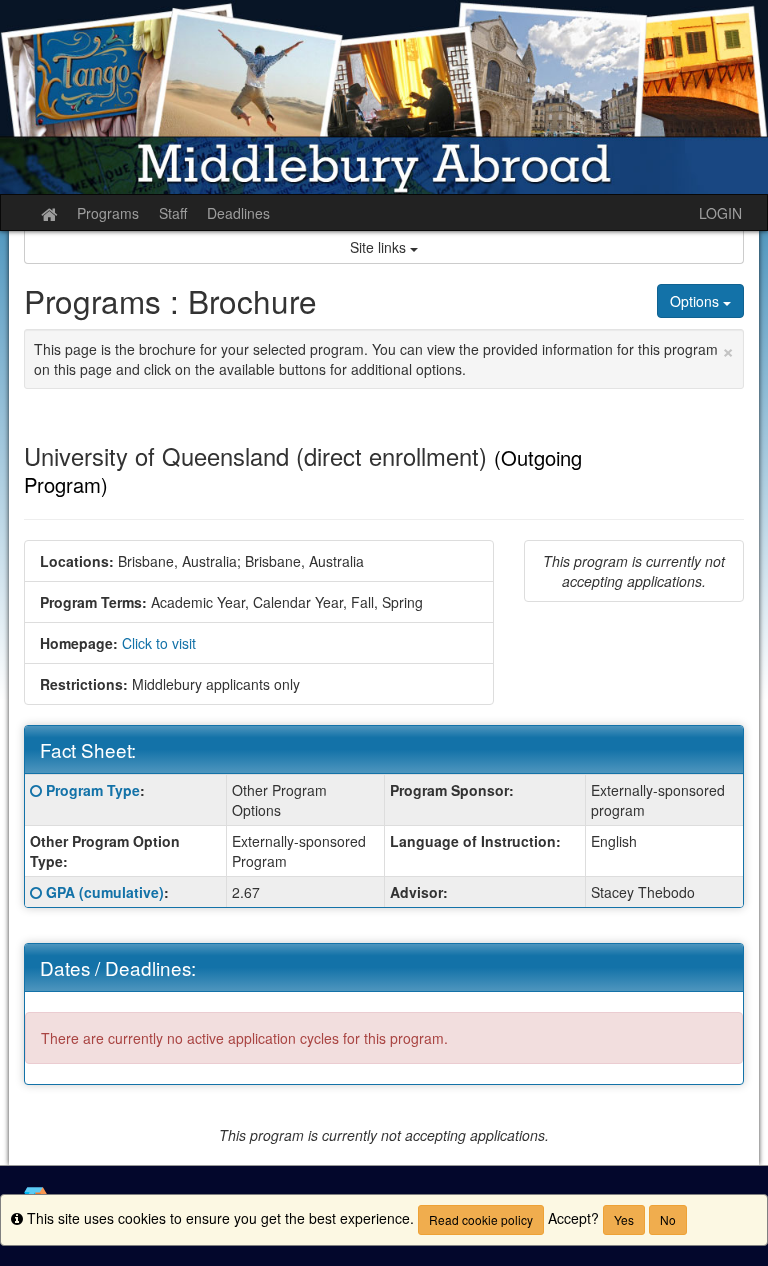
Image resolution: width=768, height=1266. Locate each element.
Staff (173, 213)
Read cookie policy (481, 1219)
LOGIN (720, 213)
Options (696, 301)
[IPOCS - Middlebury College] (384, 97)
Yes (624, 1219)
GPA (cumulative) (105, 892)
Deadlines (238, 213)
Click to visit (159, 643)
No (668, 1219)
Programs (108, 213)
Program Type (93, 790)
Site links (380, 247)
